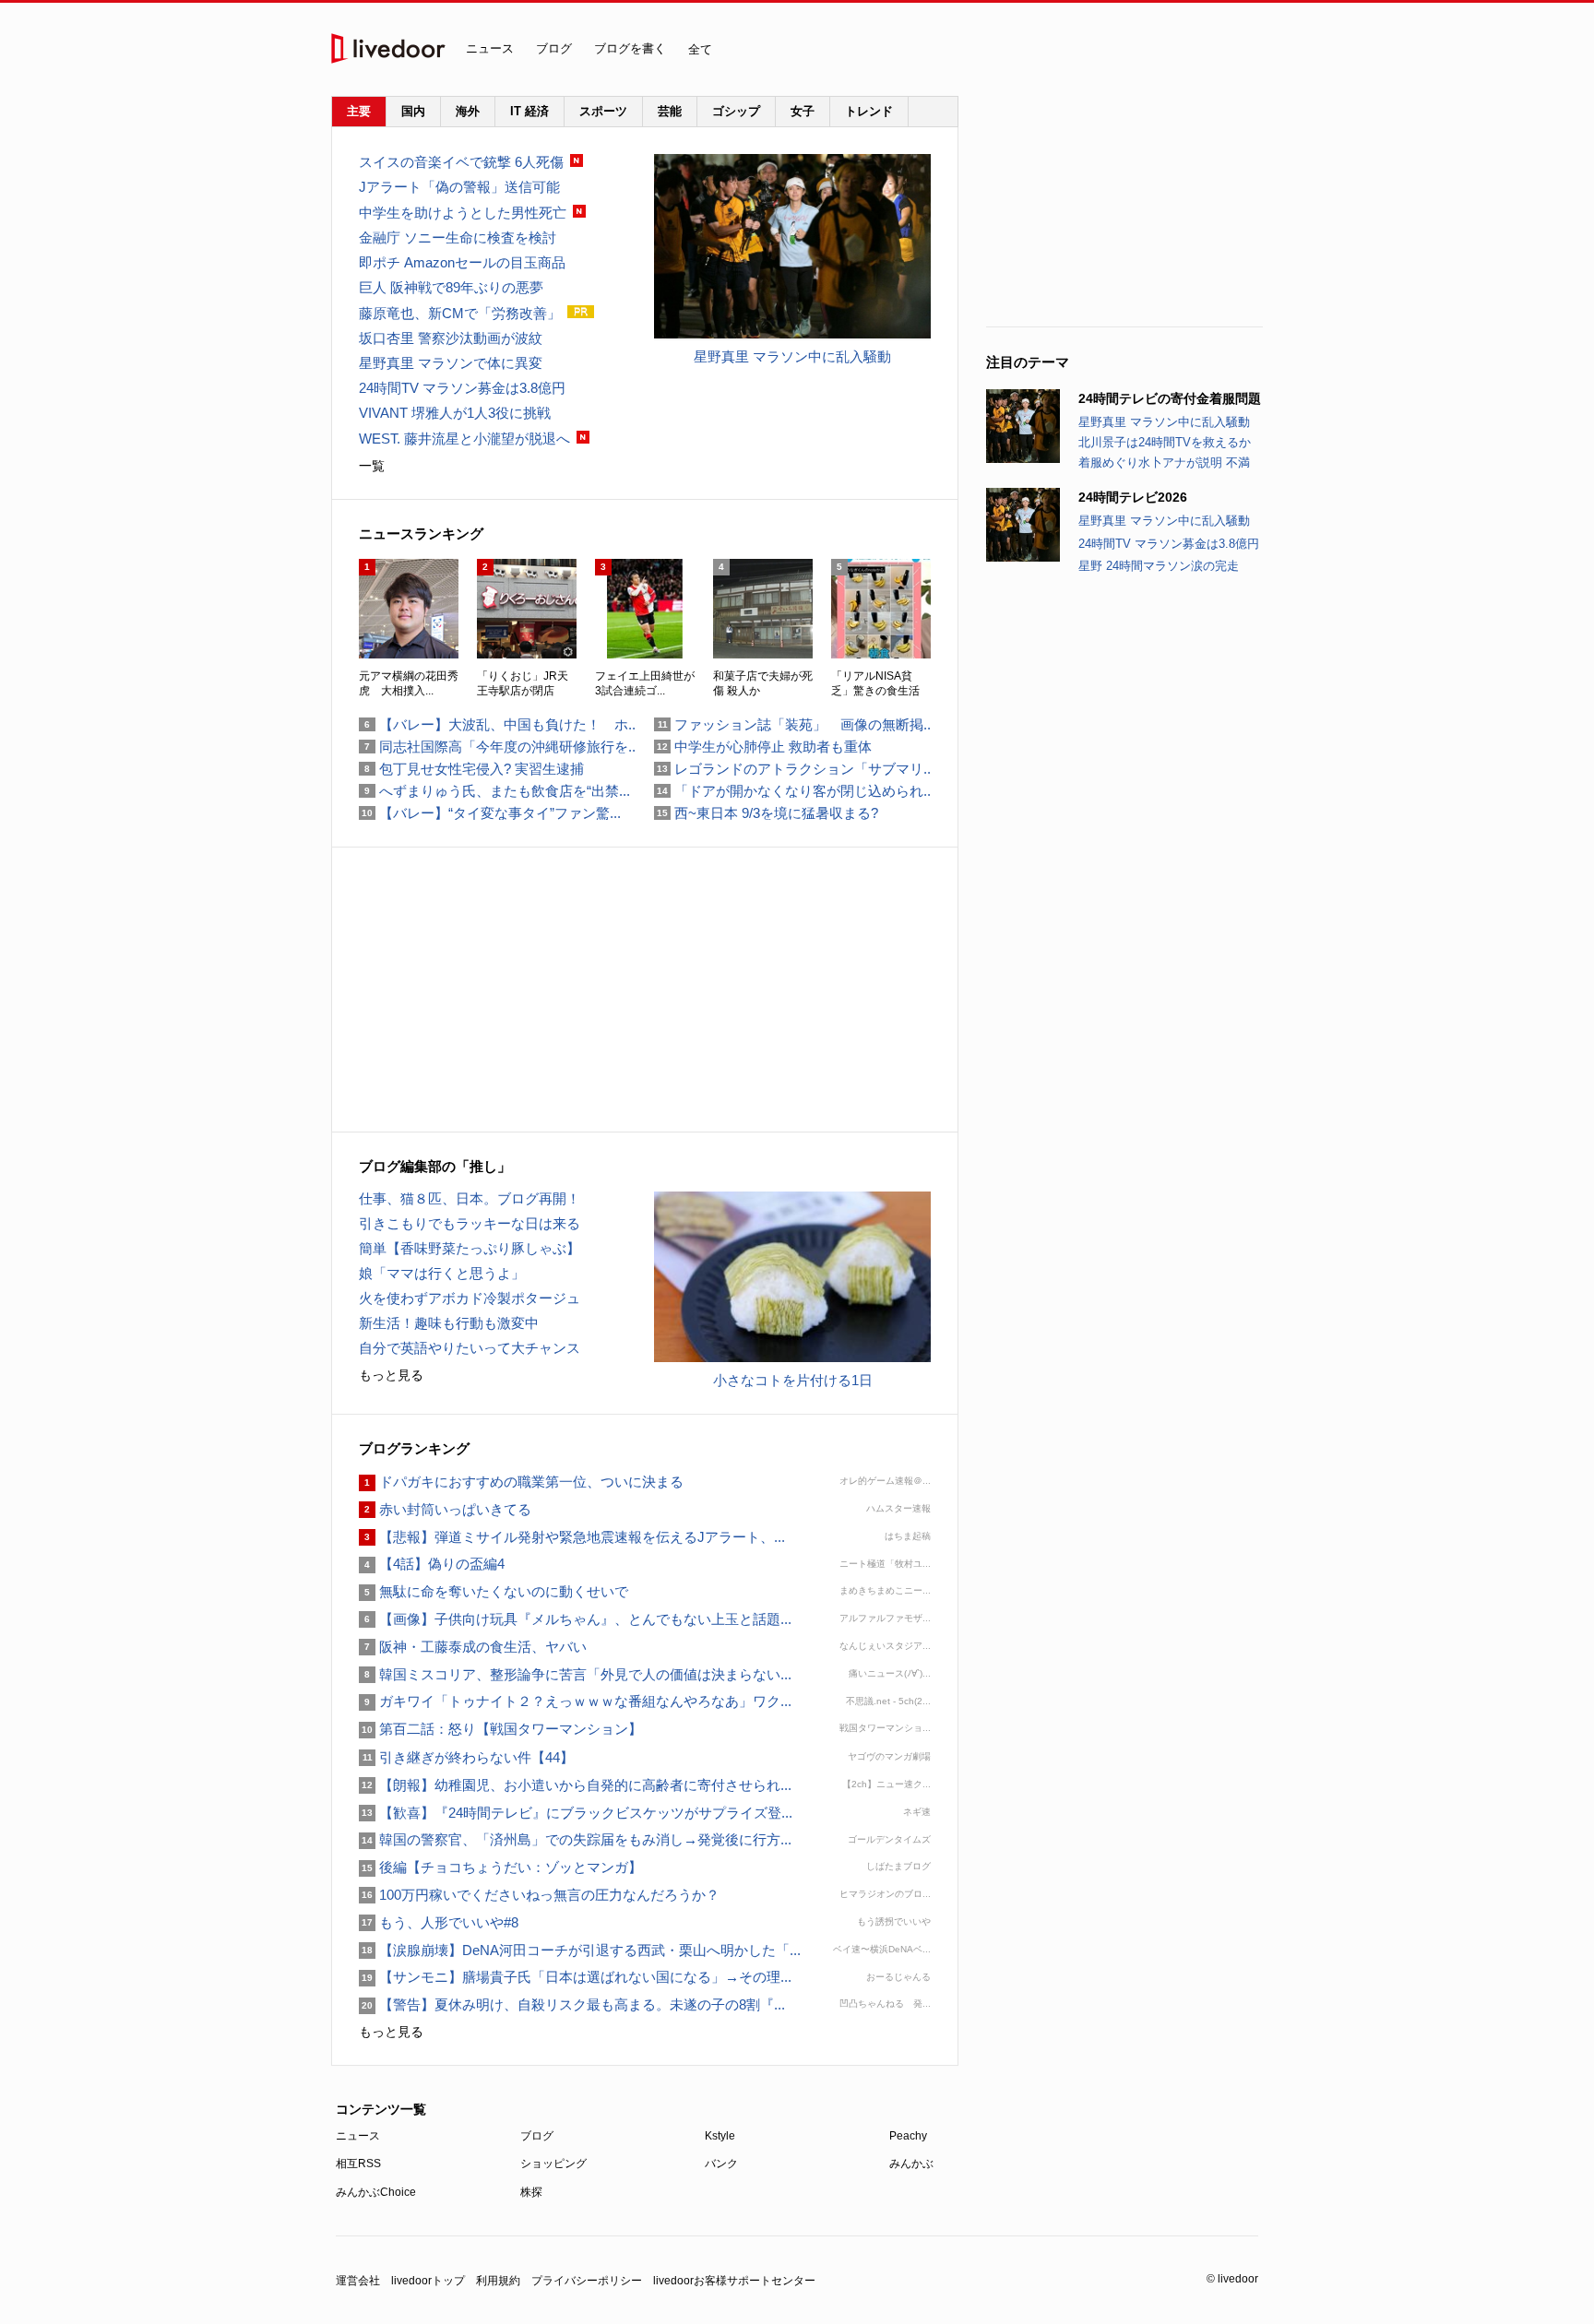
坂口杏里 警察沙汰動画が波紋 (451, 338)
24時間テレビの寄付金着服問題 (1170, 398)
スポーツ (603, 111)
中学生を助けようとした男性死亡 (463, 213)
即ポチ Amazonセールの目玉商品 (462, 262)
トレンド (869, 111)
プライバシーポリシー (587, 2281)
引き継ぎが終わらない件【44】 (466, 1757)
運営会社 (358, 2281)
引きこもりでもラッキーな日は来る (470, 1223)
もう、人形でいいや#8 (439, 1922)
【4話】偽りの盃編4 (432, 1564)
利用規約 (498, 2281)
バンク (721, 2164)
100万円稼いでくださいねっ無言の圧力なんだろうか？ (539, 1895)
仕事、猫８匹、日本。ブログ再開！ (470, 1198)
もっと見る (391, 1375)
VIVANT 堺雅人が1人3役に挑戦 (455, 413)
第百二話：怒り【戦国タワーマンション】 (500, 1729)
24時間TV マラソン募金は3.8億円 (1169, 544)
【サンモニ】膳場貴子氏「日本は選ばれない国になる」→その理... (575, 1977)
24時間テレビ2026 (1133, 497)
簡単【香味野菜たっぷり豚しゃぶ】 (470, 1248)
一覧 (372, 466)
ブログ (554, 48)
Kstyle (720, 2136)
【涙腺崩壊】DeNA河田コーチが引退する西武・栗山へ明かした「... (580, 1950)
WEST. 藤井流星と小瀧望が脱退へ (464, 439)
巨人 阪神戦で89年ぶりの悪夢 (451, 287)
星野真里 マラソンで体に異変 (451, 363)
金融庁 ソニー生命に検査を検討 (458, 237)
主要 (359, 111)
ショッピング (553, 2164)
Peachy (908, 2136)
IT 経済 (529, 111)
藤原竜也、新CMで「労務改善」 (460, 313)
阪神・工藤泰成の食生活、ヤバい (473, 1647)
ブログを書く (630, 48)
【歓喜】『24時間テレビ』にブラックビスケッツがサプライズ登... (576, 1813)
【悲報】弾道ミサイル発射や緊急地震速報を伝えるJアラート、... (572, 1537)
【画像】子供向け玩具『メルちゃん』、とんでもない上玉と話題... (575, 1619)
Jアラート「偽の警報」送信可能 (459, 187)
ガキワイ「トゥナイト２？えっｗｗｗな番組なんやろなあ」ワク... (575, 1701)
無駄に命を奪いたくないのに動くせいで (494, 1591)
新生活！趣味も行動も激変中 (449, 1323)
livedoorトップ (428, 2281)
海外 (468, 111)
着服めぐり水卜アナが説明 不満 (1164, 462)
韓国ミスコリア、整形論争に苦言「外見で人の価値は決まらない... (575, 1674)
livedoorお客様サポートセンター (734, 2281)
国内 (413, 111)
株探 (531, 2192)
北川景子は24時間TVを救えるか (1165, 442)
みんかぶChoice (376, 2192)
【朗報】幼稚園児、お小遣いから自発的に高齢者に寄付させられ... (575, 1785)
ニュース (490, 48)
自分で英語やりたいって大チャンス (470, 1348)
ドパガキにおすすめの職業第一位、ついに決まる (521, 1482)
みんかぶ (911, 2164)
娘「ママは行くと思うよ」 (442, 1273)
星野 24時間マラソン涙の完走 (1159, 566)
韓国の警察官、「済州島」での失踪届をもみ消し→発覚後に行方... (575, 1839)
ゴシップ (736, 111)
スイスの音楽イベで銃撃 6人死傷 (461, 162)
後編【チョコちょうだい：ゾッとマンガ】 (500, 1867)
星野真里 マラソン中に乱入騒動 (1164, 422)
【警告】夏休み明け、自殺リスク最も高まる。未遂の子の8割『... (572, 2004)
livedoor (388, 48)
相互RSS (358, 2164)
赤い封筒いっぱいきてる (445, 1509)
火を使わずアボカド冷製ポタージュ (470, 1298)
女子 (803, 111)
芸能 (670, 111)
